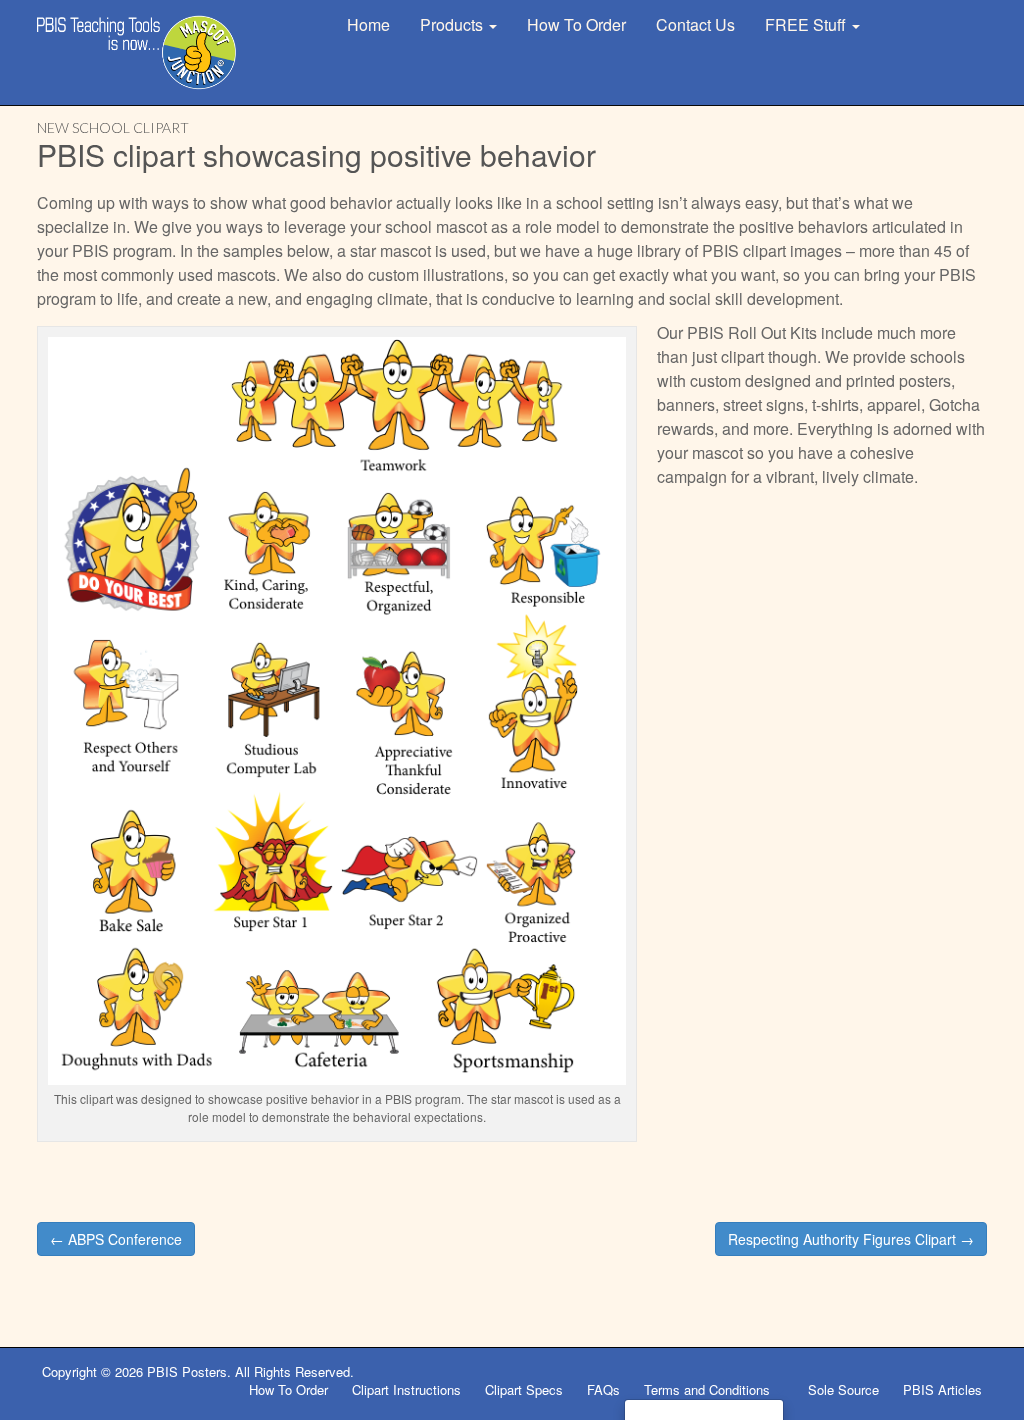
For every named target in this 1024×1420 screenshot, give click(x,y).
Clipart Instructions (406, 1389)
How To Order (576, 24)
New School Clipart (113, 127)
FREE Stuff (807, 24)
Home (368, 24)
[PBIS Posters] (137, 52)
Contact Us (695, 24)
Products (453, 24)
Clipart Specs (524, 1389)
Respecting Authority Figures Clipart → (851, 1239)
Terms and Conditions (709, 1389)
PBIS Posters (187, 1371)
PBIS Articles (942, 1389)
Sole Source (843, 1389)
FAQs (603, 1389)
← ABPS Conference (116, 1239)
